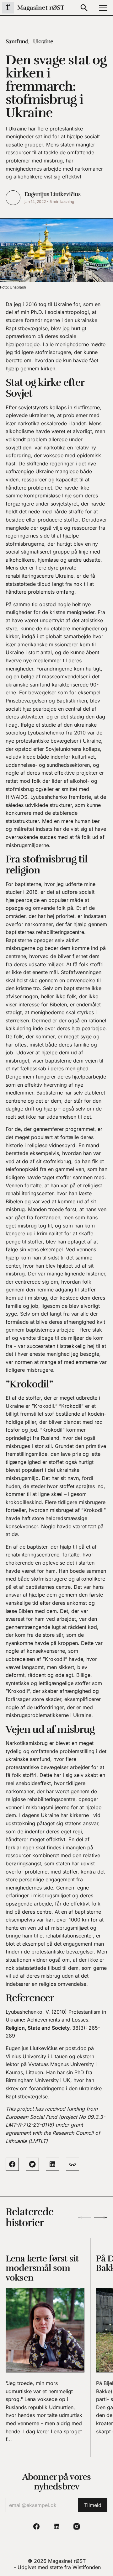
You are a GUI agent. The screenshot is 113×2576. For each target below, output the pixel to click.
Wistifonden (87, 2567)
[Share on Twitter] (32, 2164)
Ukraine (43, 41)
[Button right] (101, 2218)
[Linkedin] (56, 2526)
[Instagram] (77, 2526)
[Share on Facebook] (12, 2164)
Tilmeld (93, 2505)
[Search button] (84, 8)
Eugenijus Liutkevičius (52, 194)
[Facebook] (36, 2526)
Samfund (17, 41)
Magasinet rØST (67, 2561)
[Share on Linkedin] (52, 2164)
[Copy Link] (73, 2164)
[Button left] (84, 2218)
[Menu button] (103, 8)
